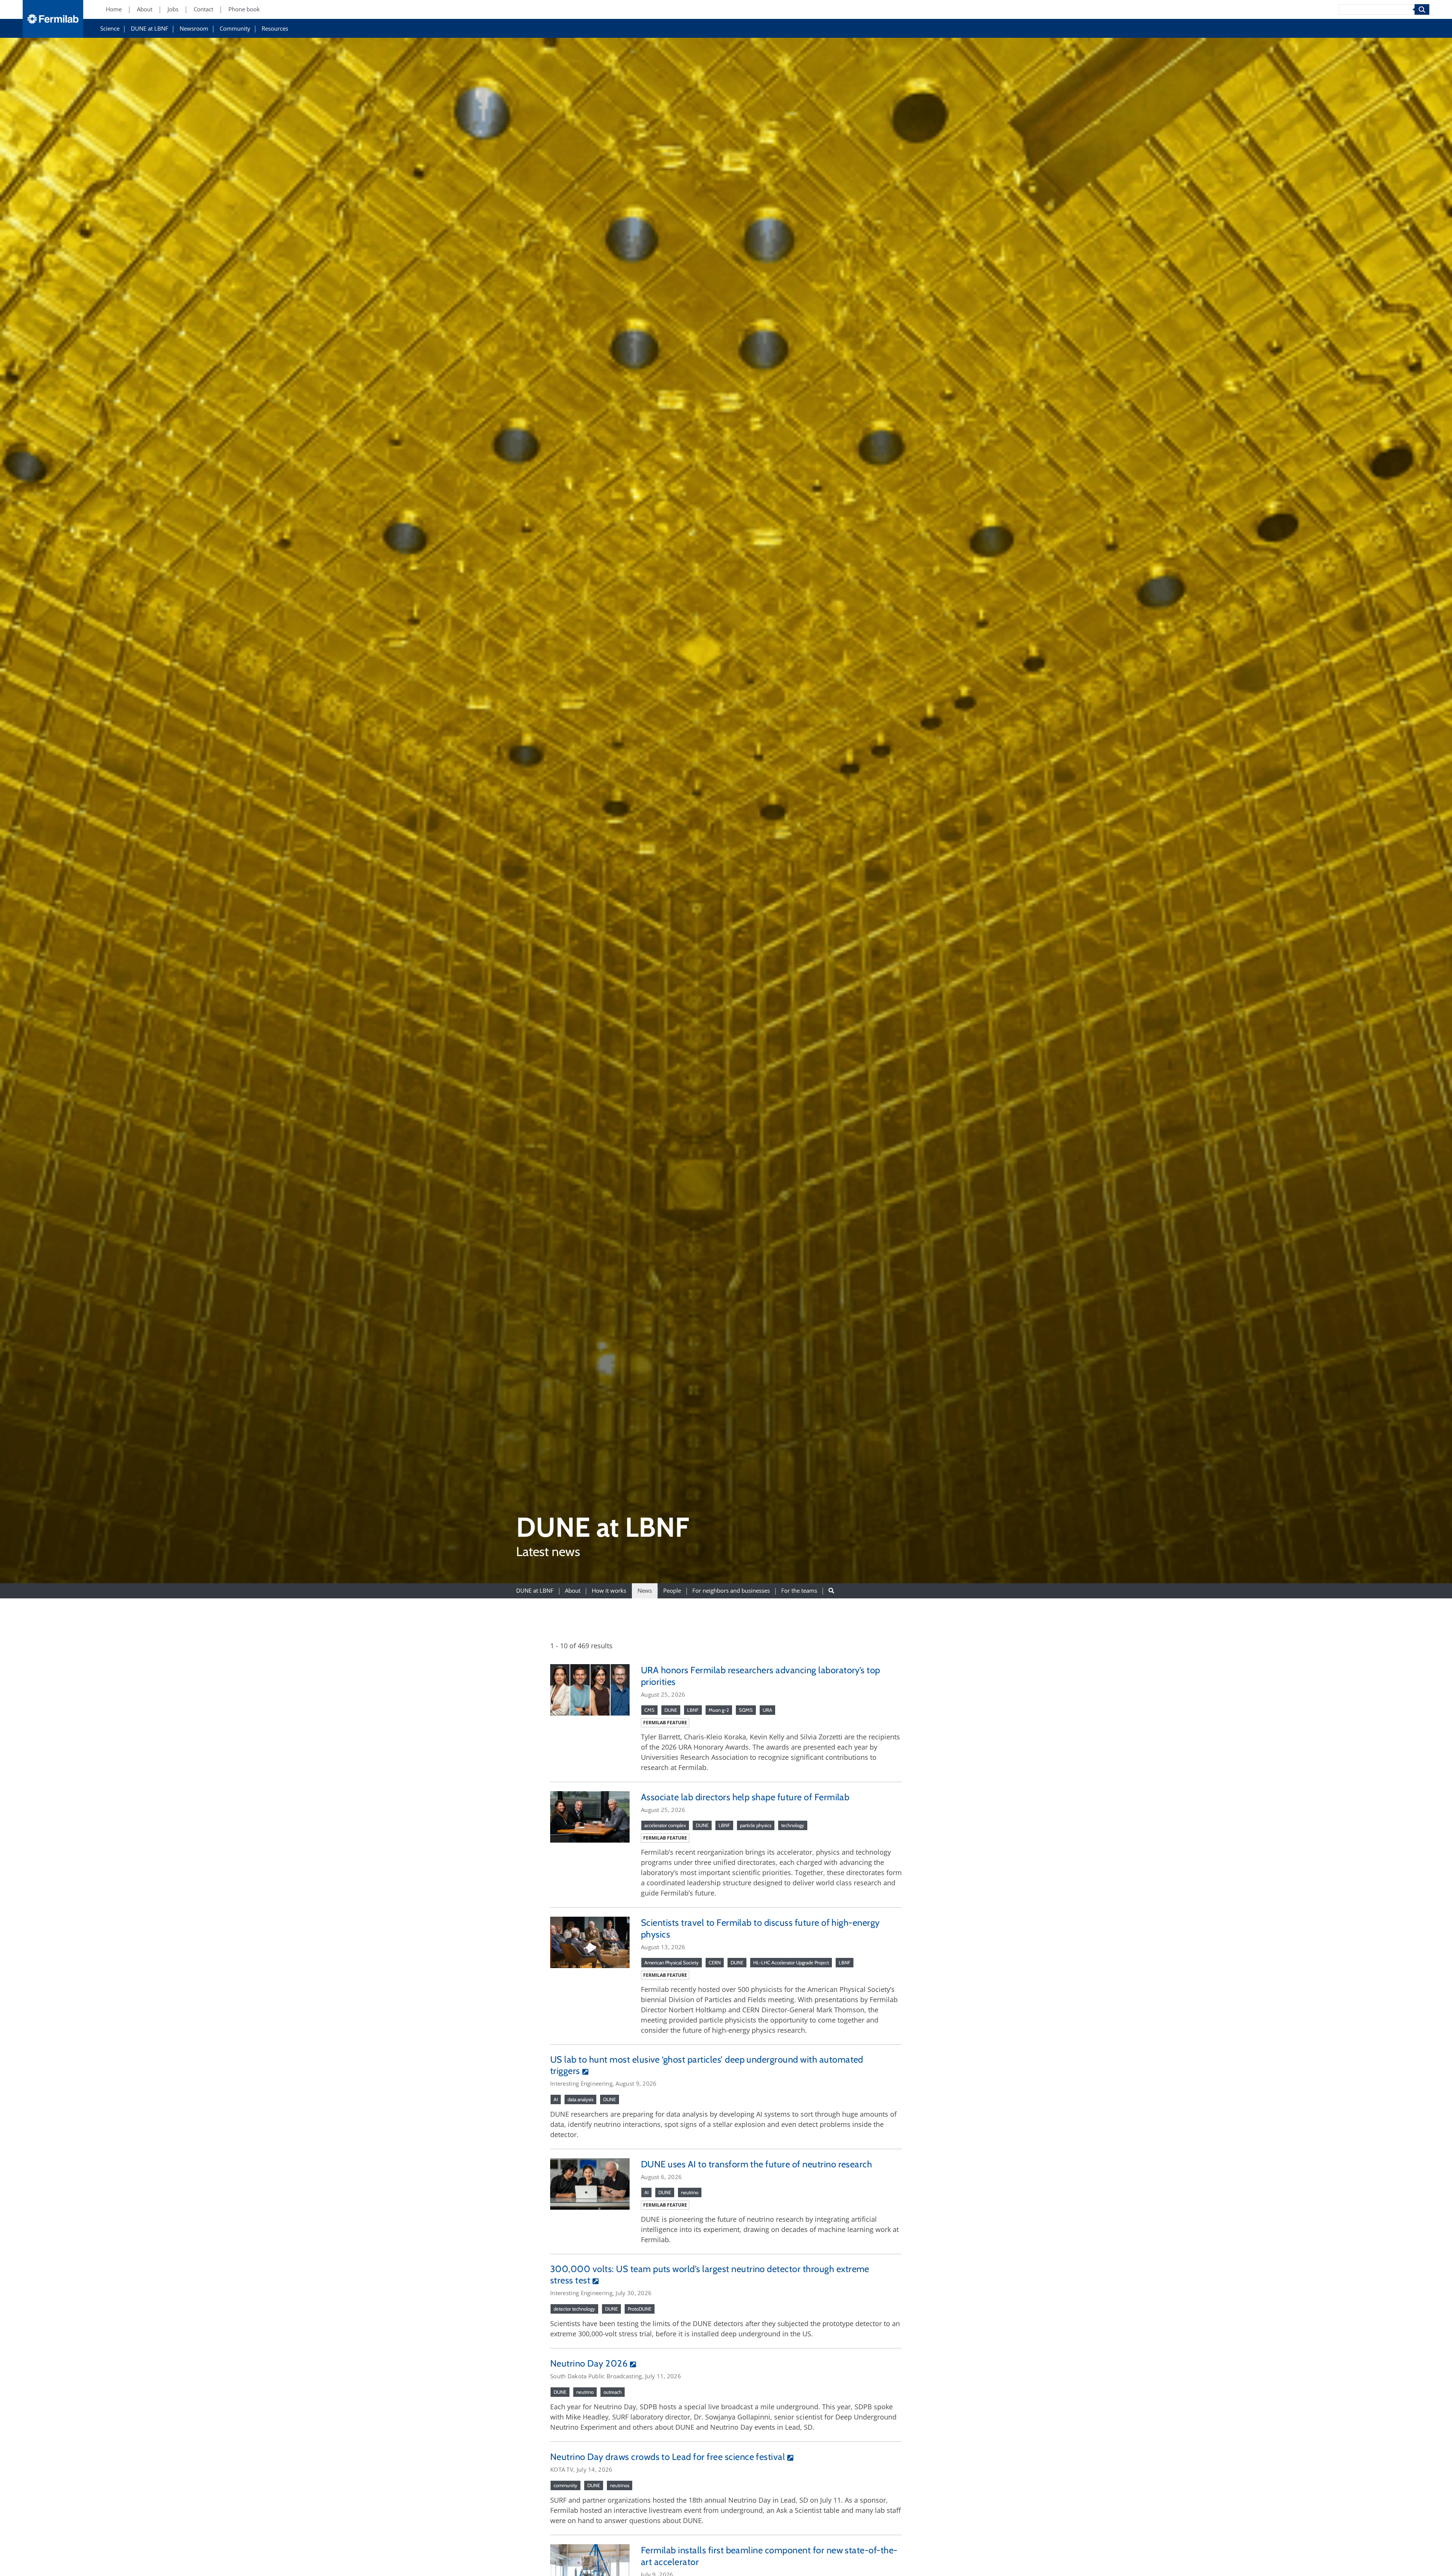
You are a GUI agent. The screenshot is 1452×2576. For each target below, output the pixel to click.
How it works (609, 1591)
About (145, 10)
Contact (203, 10)
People (672, 1591)
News (645, 1591)
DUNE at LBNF (150, 29)
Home (114, 10)
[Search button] (831, 1591)
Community (235, 29)
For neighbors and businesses (731, 1591)
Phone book (244, 10)
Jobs (173, 10)
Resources (275, 29)
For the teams (799, 1591)
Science (110, 29)
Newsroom (194, 29)
